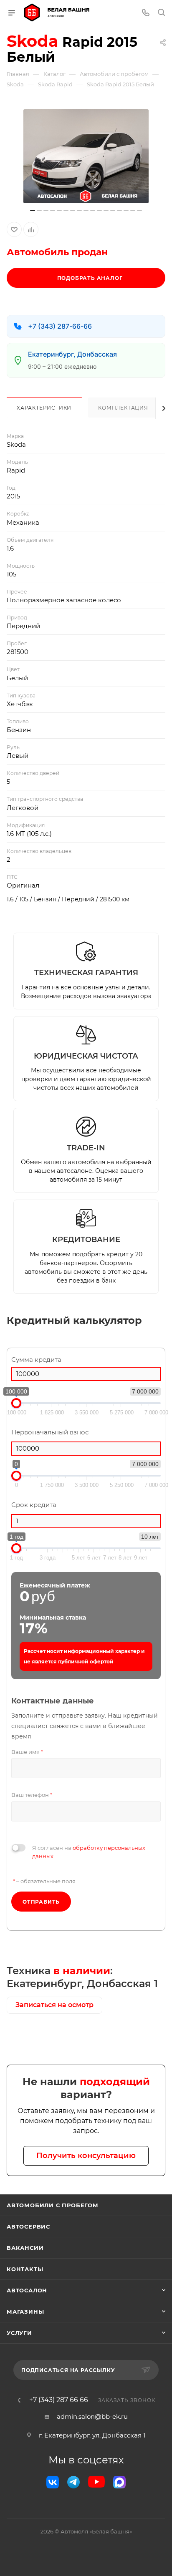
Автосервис (28, 2226)
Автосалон (27, 2290)
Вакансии (25, 2248)
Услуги (19, 2333)
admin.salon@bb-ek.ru (92, 2416)
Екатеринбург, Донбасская (72, 354)
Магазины (25, 2312)
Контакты (25, 2269)
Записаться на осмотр (54, 2005)
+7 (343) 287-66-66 (60, 326)
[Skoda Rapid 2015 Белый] (86, 156)
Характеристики (44, 408)
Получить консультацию (86, 2156)
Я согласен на (89, 1852)
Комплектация (123, 408)
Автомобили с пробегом (53, 2205)
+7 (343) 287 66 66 (59, 2400)
